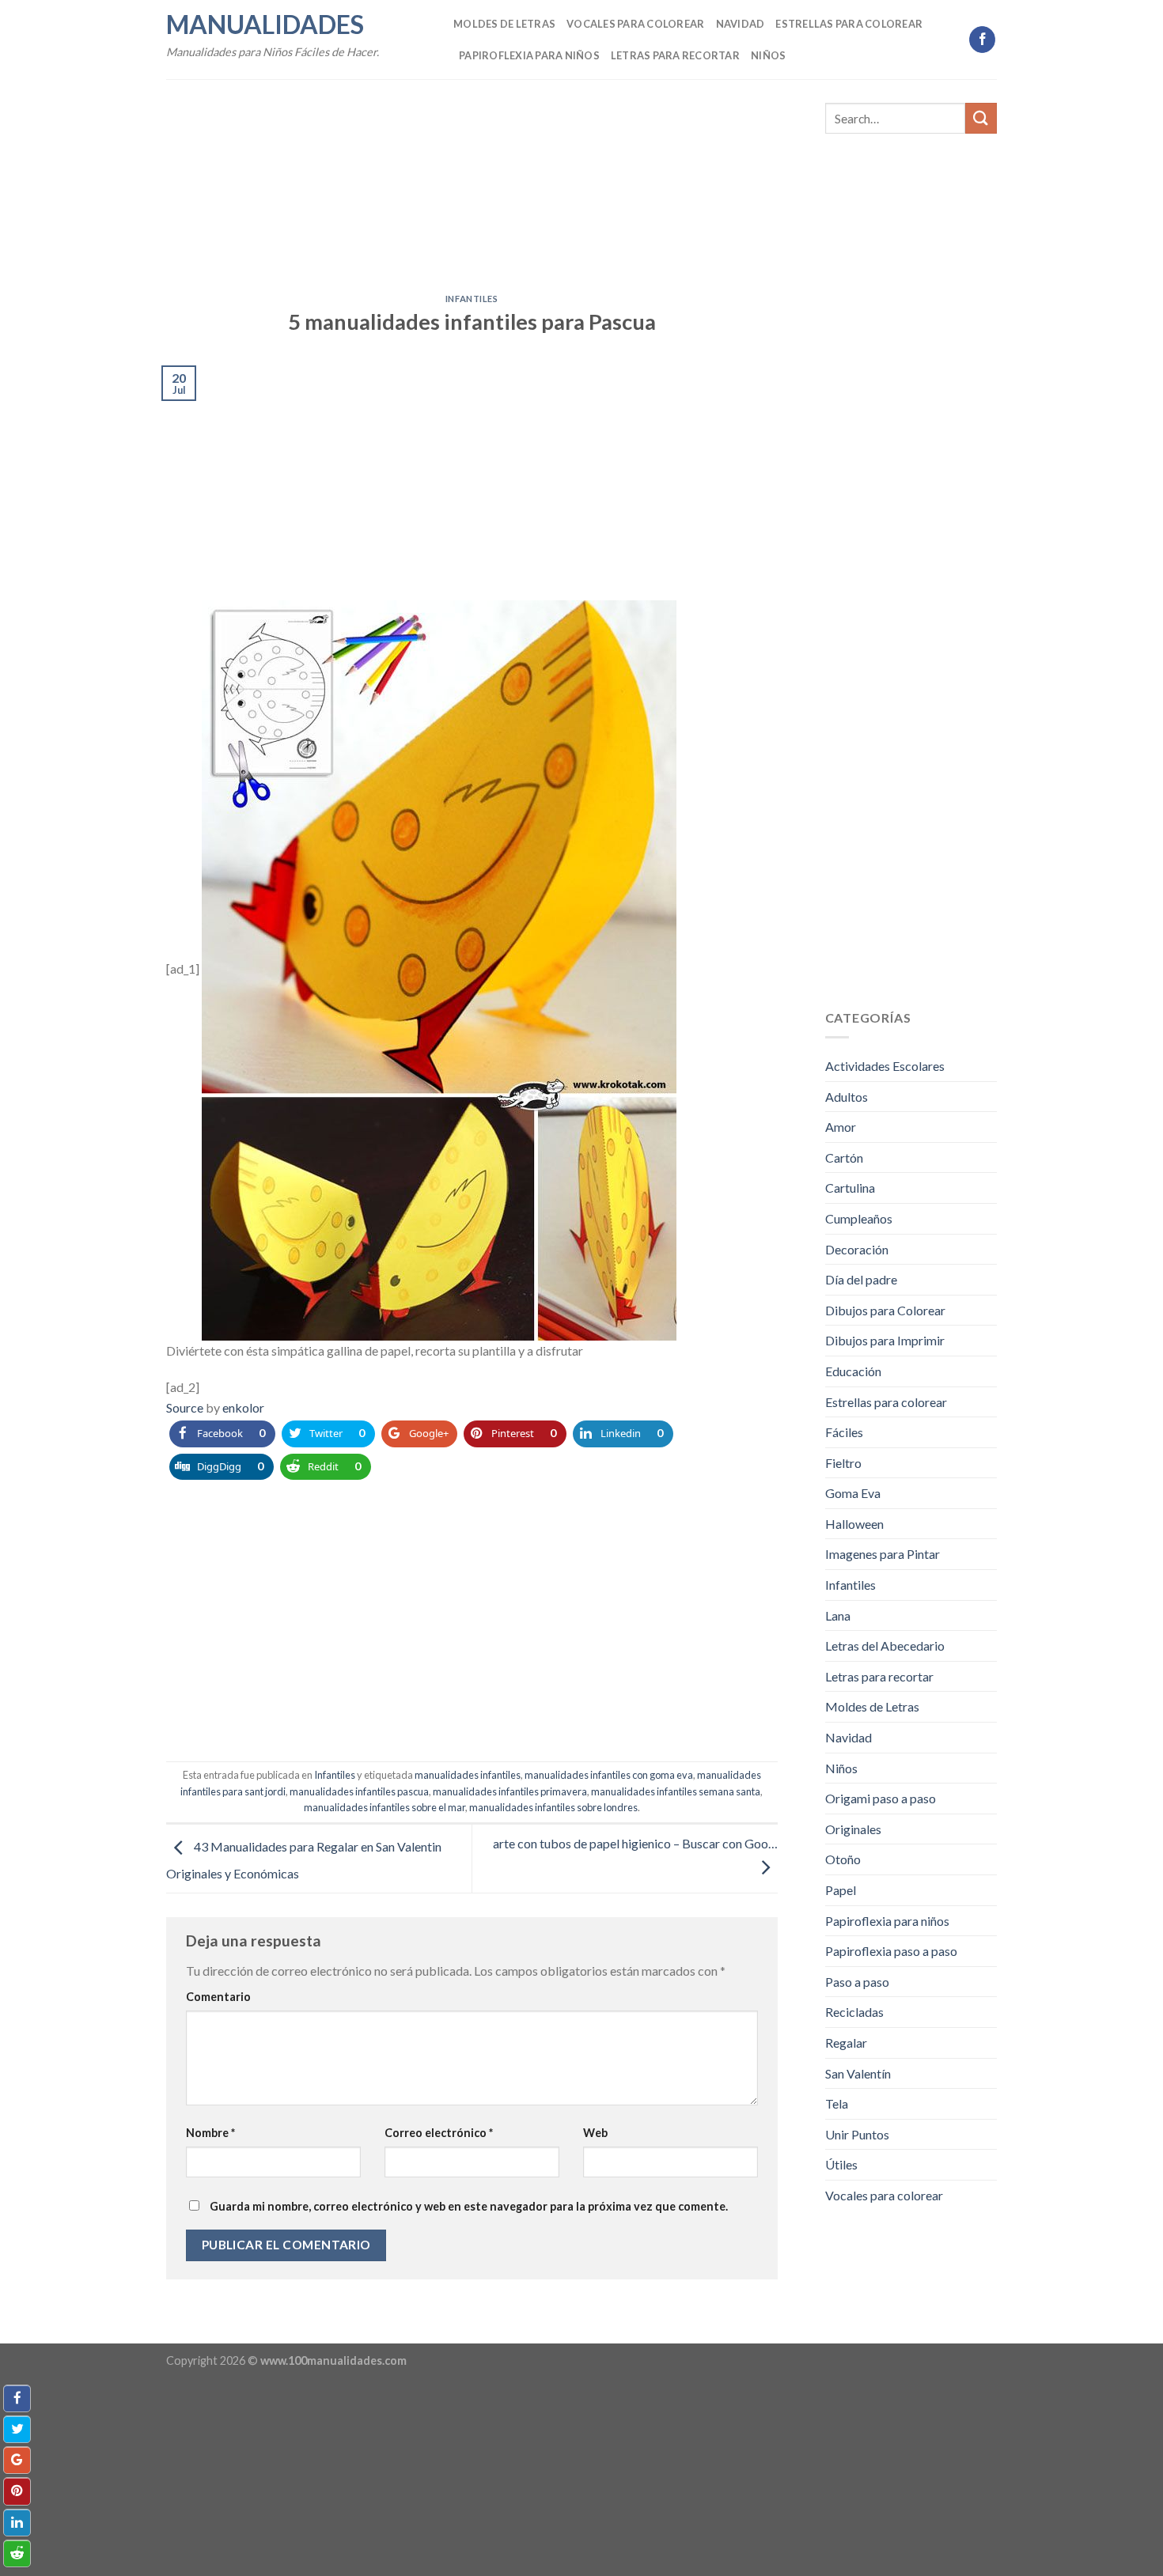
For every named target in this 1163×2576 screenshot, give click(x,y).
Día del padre (861, 1279)
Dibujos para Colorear (885, 1310)
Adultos (847, 1097)
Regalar (846, 2043)
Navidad (741, 24)
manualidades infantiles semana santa (676, 1791)
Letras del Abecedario (885, 1645)
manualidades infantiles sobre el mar (385, 1807)
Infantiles (472, 299)
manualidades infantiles (468, 1775)
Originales (853, 1829)
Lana (838, 1615)
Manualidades (265, 25)
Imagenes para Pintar (883, 1554)
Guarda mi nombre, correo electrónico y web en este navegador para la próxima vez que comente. (469, 2206)
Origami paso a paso (881, 1798)
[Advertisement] (472, 177)
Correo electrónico (439, 2133)
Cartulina (850, 1188)
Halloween (854, 1524)
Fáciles (844, 1432)
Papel (841, 1890)
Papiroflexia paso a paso (891, 1951)
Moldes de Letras (504, 24)
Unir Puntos (857, 2134)
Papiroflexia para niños (529, 55)
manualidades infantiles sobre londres (553, 1807)
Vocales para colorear (635, 24)
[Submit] (981, 118)
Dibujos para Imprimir (885, 1340)
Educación (853, 1371)
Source (185, 1407)
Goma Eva (853, 1493)
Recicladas (854, 2012)
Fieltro (843, 1463)
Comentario (218, 1997)
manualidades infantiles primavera (510, 1791)
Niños (768, 55)
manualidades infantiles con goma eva (609, 1775)
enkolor (243, 1407)
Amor (841, 1127)
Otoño (843, 1859)
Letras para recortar (675, 55)
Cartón (844, 1157)
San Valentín (858, 2073)
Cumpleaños (859, 1218)
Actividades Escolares (885, 1066)
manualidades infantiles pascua (359, 1791)
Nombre (210, 2133)
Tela (837, 2103)
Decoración (857, 1249)
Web (595, 2133)
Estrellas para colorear (849, 24)
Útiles (841, 2164)
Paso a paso (857, 1982)
